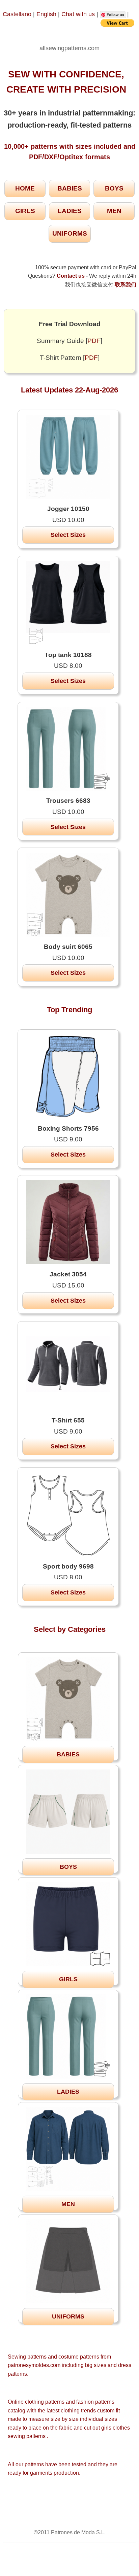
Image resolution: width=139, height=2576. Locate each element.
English (46, 14)
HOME (25, 188)
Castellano (17, 14)
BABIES (70, 188)
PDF (94, 341)
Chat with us (79, 14)
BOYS (114, 188)
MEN (114, 211)
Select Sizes (68, 535)
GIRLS (25, 211)
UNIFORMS (70, 233)
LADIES (70, 211)
